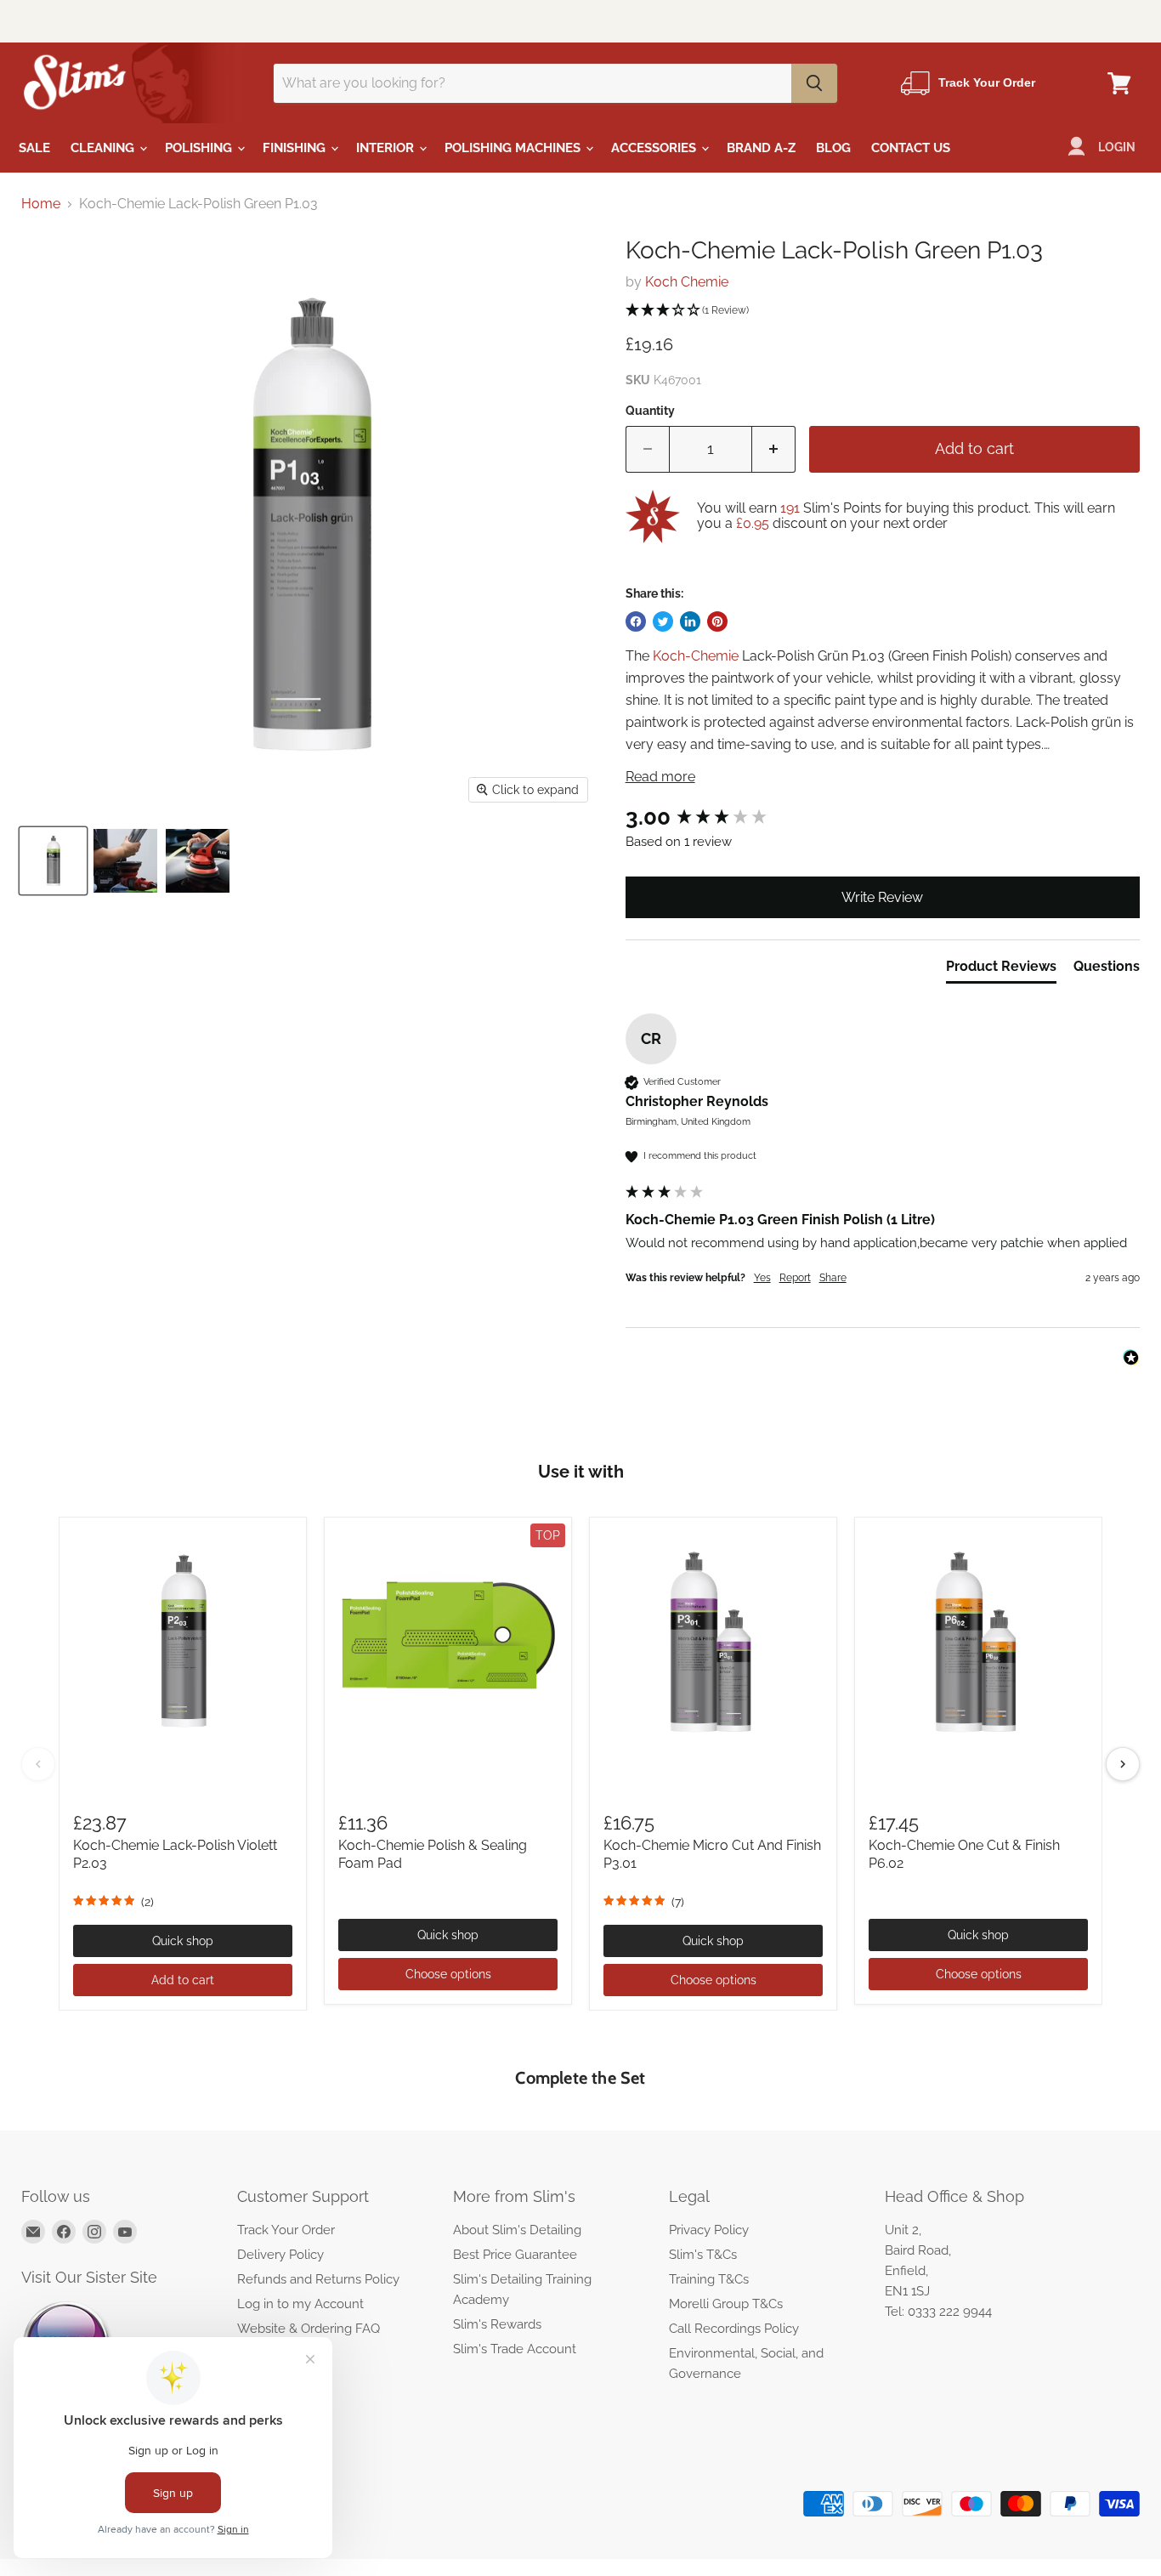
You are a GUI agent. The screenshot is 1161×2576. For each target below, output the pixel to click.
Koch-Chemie (696, 656)
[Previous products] (38, 1764)
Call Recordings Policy (734, 2329)
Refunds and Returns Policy (318, 2279)
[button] (883, 311)
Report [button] (795, 1278)
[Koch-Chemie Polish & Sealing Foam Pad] (448, 1641)
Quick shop (183, 1941)
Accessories (655, 148)
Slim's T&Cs (703, 2255)
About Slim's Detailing (517, 2230)
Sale (34, 148)
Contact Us (911, 148)
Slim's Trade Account (515, 2349)
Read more (660, 777)
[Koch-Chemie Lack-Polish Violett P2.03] (183, 1641)
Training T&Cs (709, 2279)
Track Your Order (286, 2230)
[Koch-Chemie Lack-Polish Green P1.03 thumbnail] (53, 861)
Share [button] (833, 1278)
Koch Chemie (687, 282)
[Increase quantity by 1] (774, 449)
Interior (387, 148)
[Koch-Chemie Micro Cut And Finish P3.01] (713, 1641)
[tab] (1001, 970)
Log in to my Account (300, 2304)
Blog (833, 148)
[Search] (814, 83)
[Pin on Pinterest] (717, 621)
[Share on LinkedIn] (690, 621)
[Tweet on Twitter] (663, 621)
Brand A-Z (761, 148)
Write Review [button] (882, 897)
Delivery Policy (280, 2255)
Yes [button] (762, 1278)
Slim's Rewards (497, 2324)
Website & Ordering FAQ (309, 2329)
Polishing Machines (514, 148)
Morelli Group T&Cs (726, 2304)
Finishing (296, 148)
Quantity (650, 411)
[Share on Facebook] (636, 621)
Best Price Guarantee (515, 2255)
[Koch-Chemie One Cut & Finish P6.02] (978, 1641)
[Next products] (1123, 1764)
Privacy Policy (709, 2230)
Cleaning (104, 148)
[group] (883, 817)
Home (41, 204)
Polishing (200, 148)
